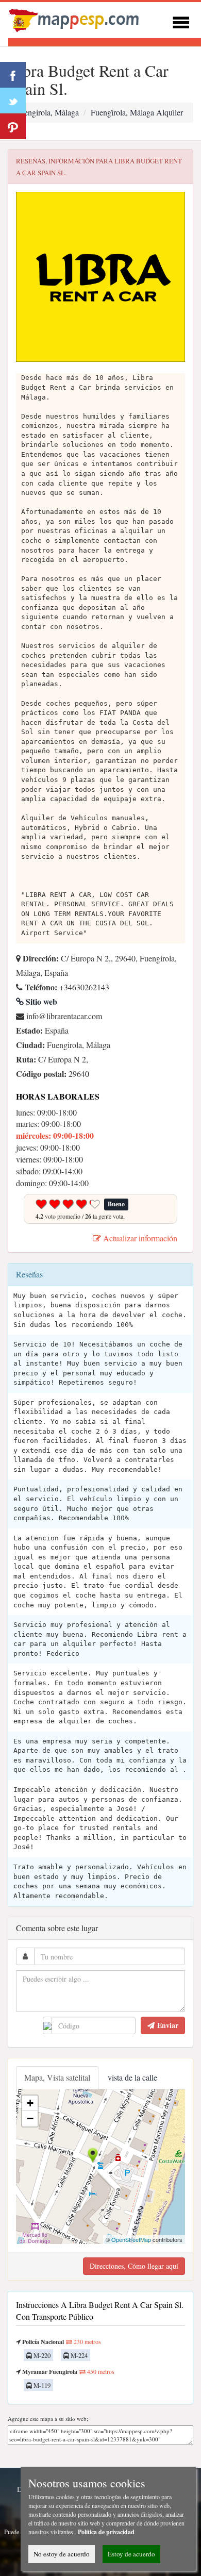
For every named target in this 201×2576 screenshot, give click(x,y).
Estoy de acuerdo (131, 2554)
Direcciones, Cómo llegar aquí (134, 2266)
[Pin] (13, 126)
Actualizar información (139, 1238)
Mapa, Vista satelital (57, 2077)
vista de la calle (132, 2077)
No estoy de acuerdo (62, 2554)
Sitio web (40, 1001)
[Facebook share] (13, 75)
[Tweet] (13, 101)
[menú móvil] (181, 21)
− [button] (30, 2118)
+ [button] (30, 2103)
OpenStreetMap (131, 2239)
